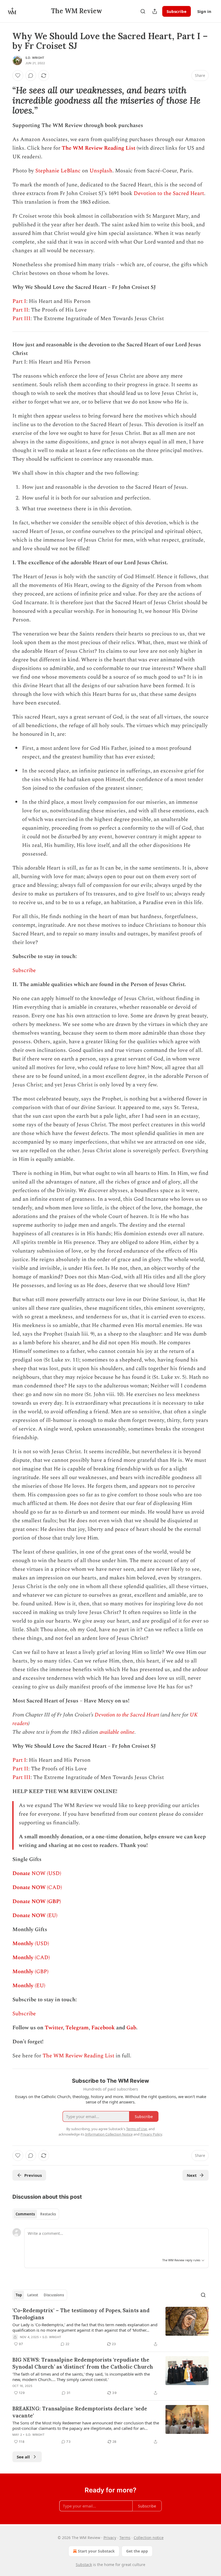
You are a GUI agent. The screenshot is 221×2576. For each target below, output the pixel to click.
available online (117, 1732)
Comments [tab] (25, 2214)
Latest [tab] (33, 2295)
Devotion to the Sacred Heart (169, 193)
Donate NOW (29, 1887)
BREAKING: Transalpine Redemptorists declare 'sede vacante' (80, 2412)
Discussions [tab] (54, 2295)
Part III (21, 319)
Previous (33, 2175)
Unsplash (101, 171)
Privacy (110, 2538)
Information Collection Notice (109, 2134)
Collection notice (149, 2538)
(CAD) (54, 1887)
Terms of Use (137, 2129)
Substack (84, 2565)
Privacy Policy (151, 2134)
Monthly (23, 1944)
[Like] (18, 76)
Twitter (54, 2028)
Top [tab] (19, 2295)
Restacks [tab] (48, 2214)
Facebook (103, 2028)
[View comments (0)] (31, 76)
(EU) (51, 1915)
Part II (20, 310)
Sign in (204, 11)
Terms (125, 2538)
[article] (110, 2327)
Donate (21, 1873)
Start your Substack (96, 2551)
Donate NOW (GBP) (37, 1901)
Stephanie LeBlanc (58, 171)
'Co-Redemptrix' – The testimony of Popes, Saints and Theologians (81, 2314)
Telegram (77, 2028)
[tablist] (36, 2214)
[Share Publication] (155, 11)
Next (192, 2175)
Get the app (137, 2551)
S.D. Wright (35, 58)
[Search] (143, 11)
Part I (19, 301)
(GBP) (41, 1972)
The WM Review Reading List (99, 148)
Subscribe (177, 11)
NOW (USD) (46, 1873)
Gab (131, 2028)
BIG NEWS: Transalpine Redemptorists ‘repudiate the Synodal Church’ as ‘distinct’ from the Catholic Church (83, 2363)
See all (23, 2457)
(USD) (41, 1944)
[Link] (5, 101)
